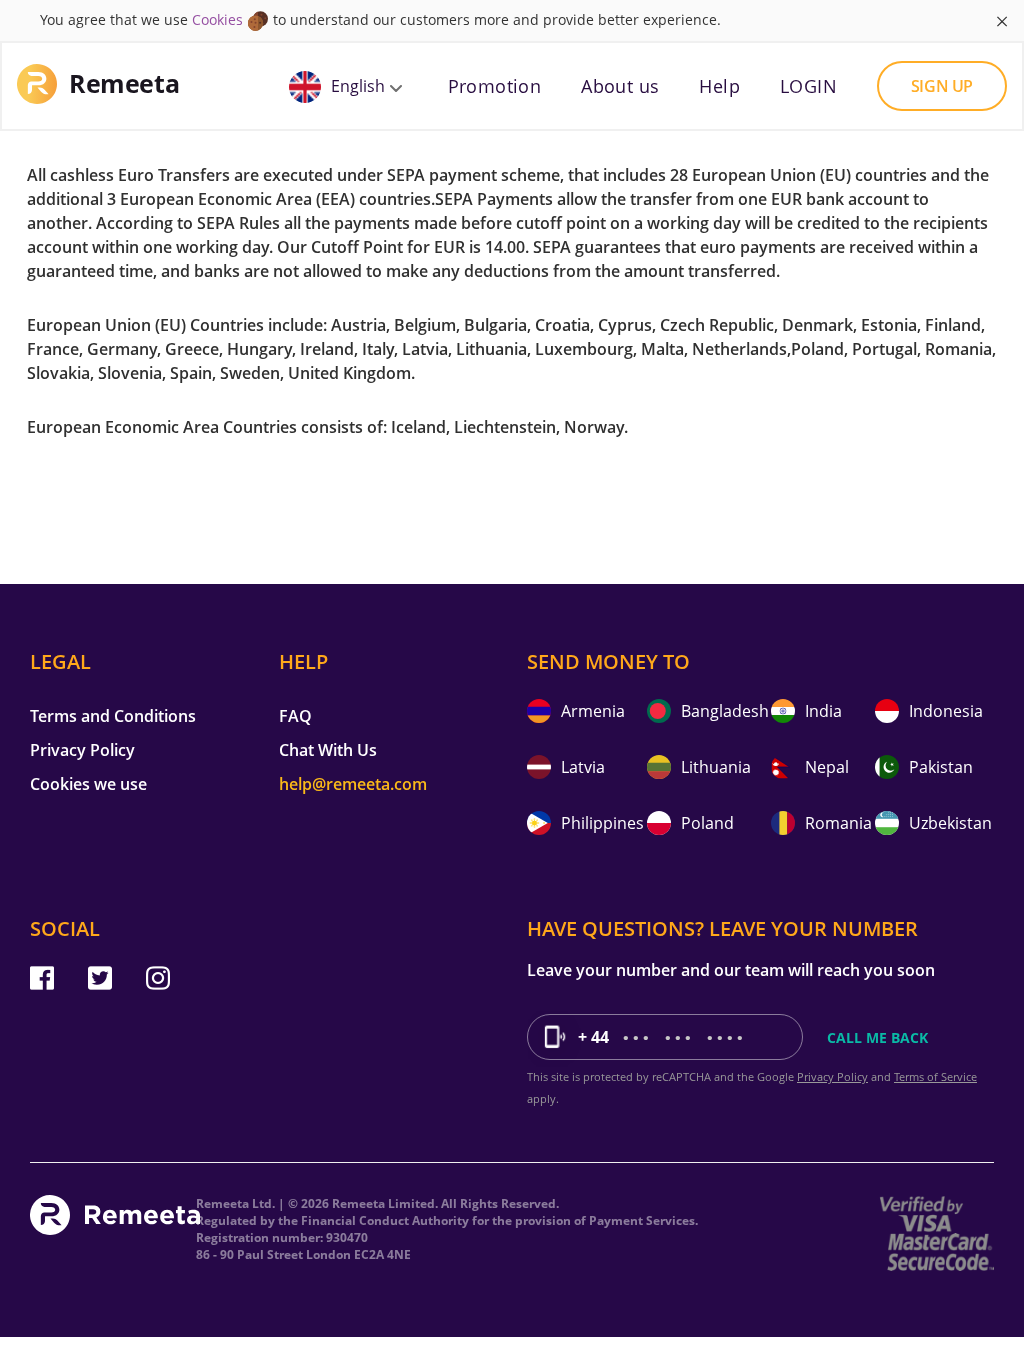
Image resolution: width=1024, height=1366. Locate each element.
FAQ (295, 716)
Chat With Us (328, 750)
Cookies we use (88, 784)
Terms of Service (935, 1076)
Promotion (495, 86)
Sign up (942, 86)
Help (719, 86)
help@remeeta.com (353, 784)
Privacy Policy (82, 750)
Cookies (217, 19)
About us (620, 86)
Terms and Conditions (113, 716)
